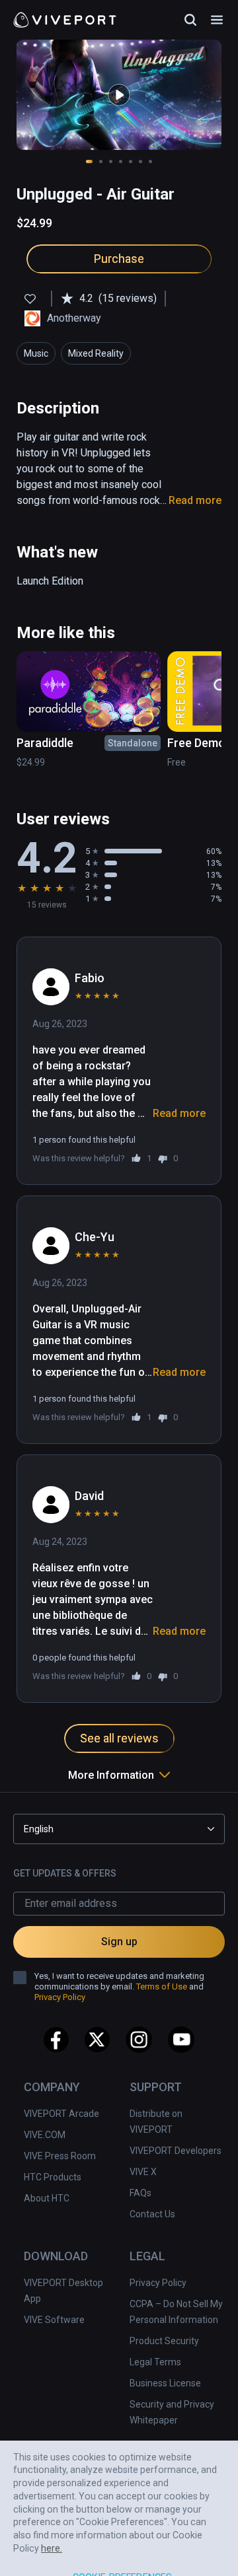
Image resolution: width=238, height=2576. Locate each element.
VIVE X (143, 2172)
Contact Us (152, 2214)
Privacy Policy (158, 2283)
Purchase (119, 259)
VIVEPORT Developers (176, 2151)
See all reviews (119, 1738)
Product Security (164, 2341)
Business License (165, 2383)
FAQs (140, 2193)
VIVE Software (54, 2320)
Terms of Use (162, 1986)
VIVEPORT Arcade (61, 2114)
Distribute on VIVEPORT (156, 2122)
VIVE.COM (45, 2135)
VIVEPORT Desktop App (63, 2291)
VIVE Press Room (60, 2156)
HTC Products (53, 2177)
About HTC (47, 2198)
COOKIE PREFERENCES (123, 2535)
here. (52, 2505)
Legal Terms (155, 2362)
